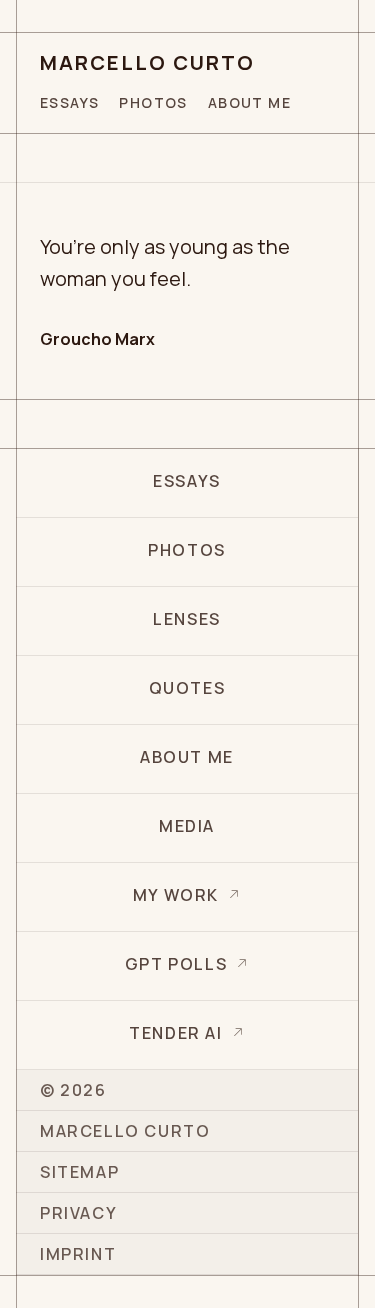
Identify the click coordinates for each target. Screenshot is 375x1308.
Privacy (78, 1213)
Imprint (78, 1254)
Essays (69, 102)
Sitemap (79, 1172)
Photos (153, 102)
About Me (249, 102)
